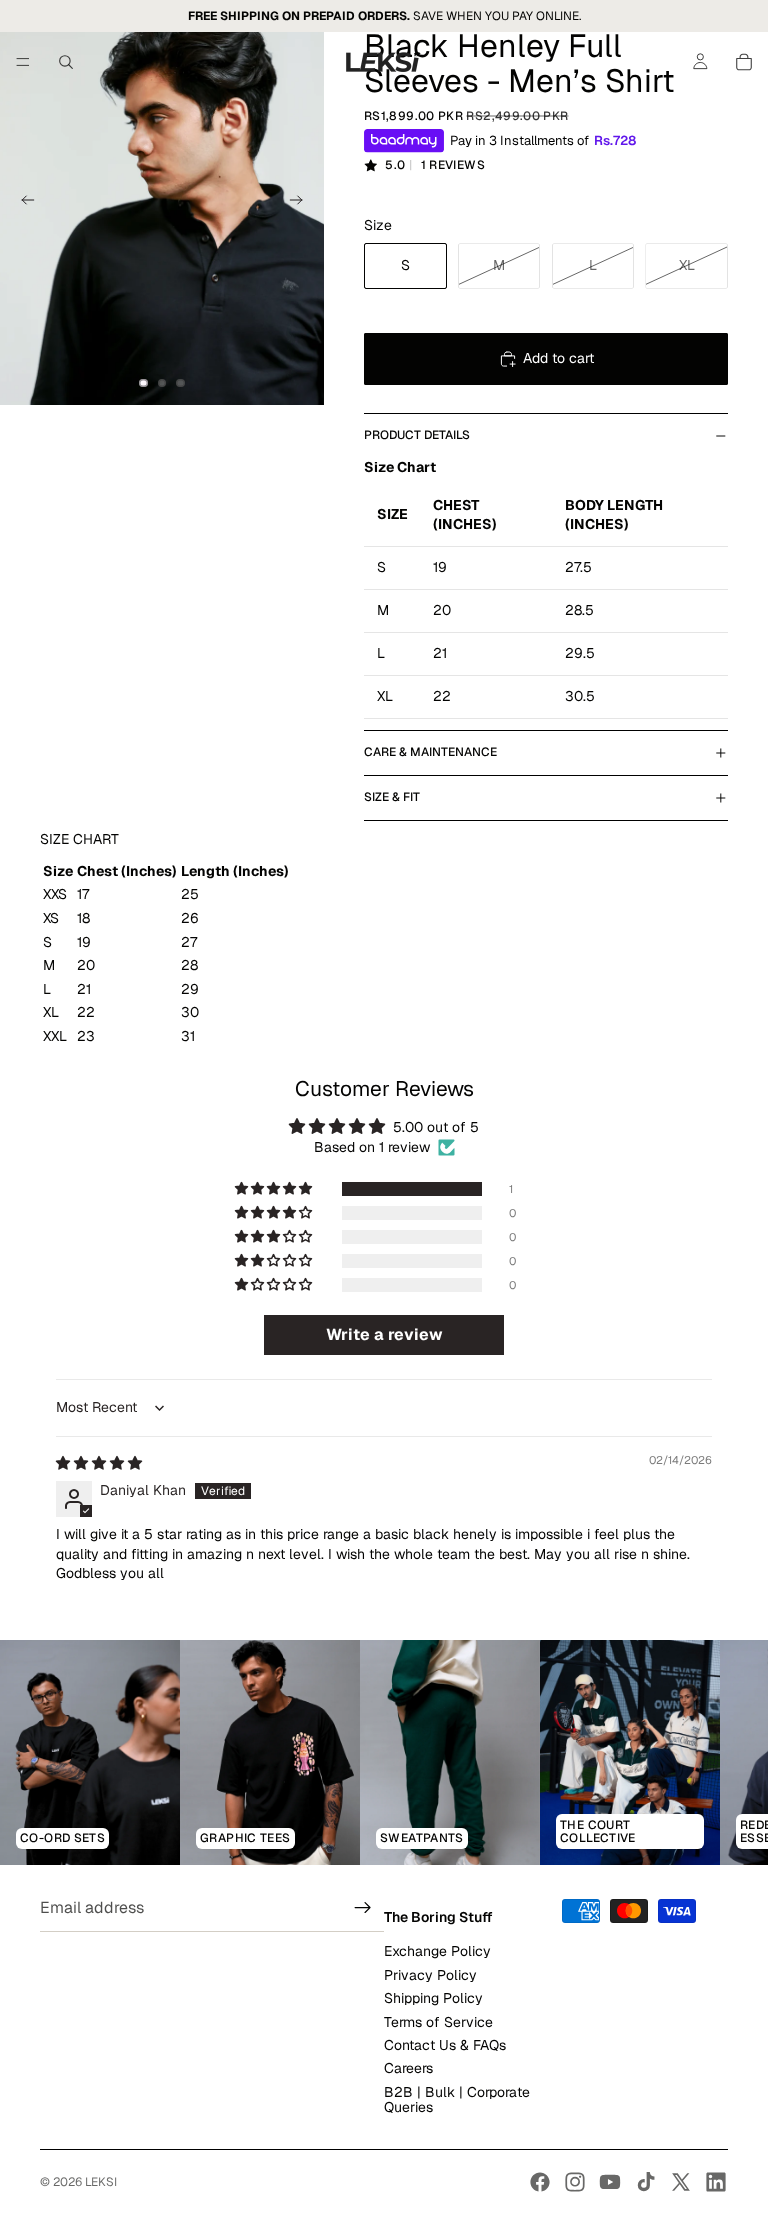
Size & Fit (392, 797)
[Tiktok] (646, 2182)
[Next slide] (302, 203)
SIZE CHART (79, 839)
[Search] (66, 62)
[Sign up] (363, 1908)
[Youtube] (610, 2182)
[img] (99, 1463)
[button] (275, 1189)
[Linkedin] (716, 2182)
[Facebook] (540, 2182)
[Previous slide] (22, 203)
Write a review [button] (384, 1334)
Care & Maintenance (430, 752)
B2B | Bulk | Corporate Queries (457, 2099)
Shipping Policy (433, 1998)
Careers (408, 2068)
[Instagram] (575, 2182)
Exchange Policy (437, 1951)
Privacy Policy (430, 1975)
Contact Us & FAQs (445, 2045)
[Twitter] (681, 2182)
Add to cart (558, 358)
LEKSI (101, 2182)
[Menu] (23, 62)
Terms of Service (438, 2021)
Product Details (417, 435)
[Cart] (744, 62)
